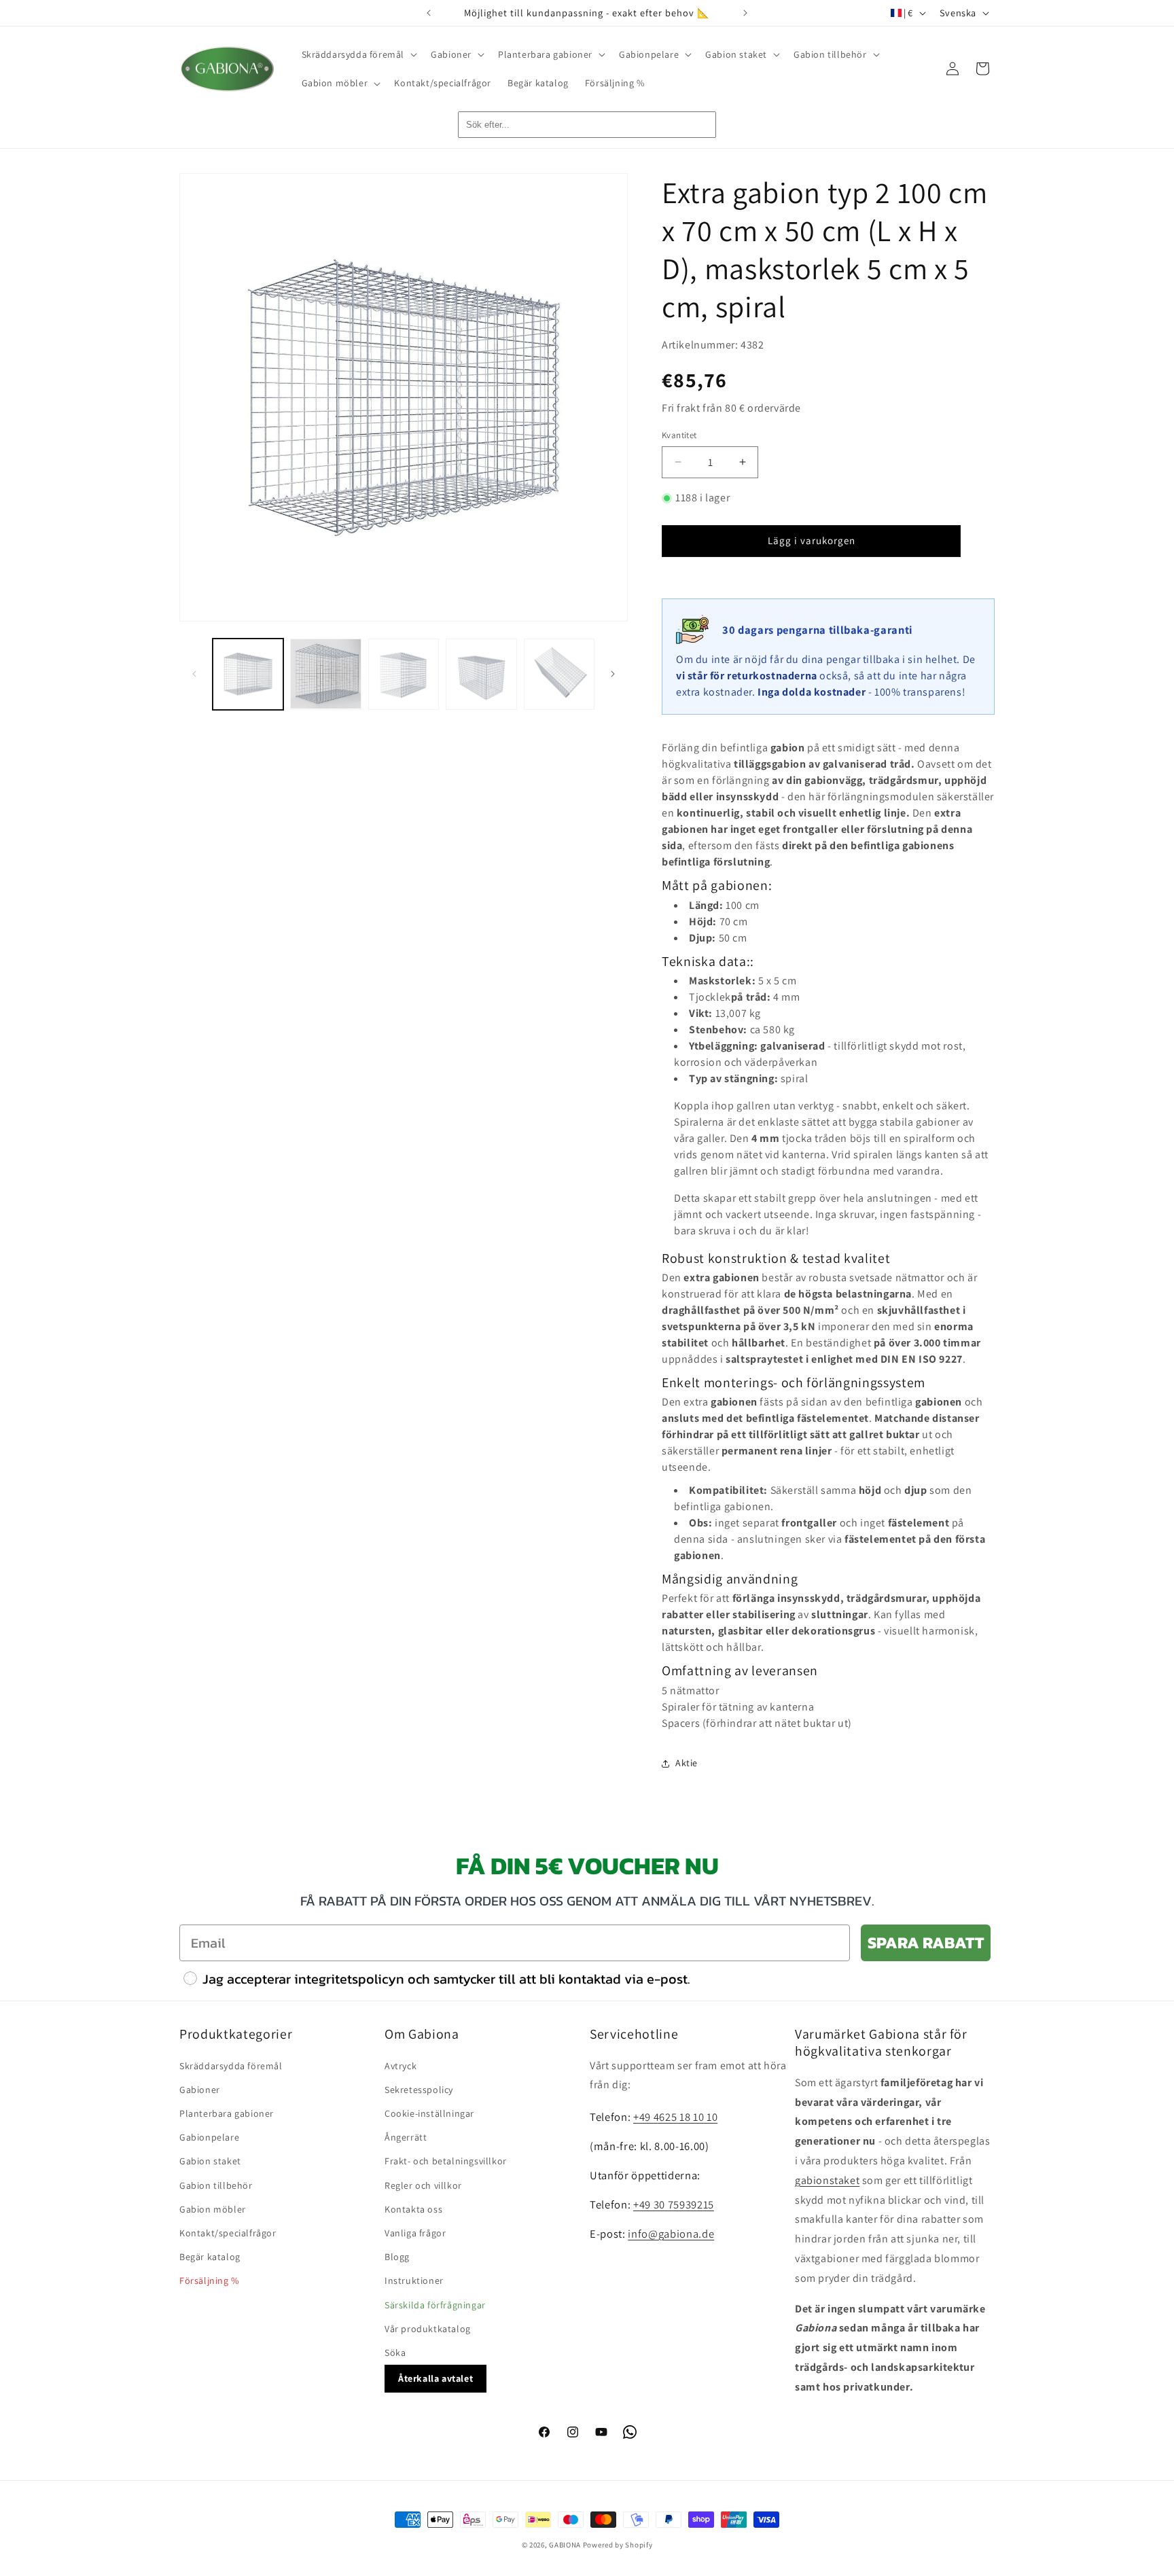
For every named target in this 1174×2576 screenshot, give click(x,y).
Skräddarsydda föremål (231, 2066)
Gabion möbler (213, 2209)
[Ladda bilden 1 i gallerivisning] (248, 674)
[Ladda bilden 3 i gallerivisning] (404, 674)
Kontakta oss (413, 2209)
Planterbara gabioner (227, 2113)
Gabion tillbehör (216, 2185)
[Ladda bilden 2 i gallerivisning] (325, 674)
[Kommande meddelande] (745, 13)
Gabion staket (210, 2161)
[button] (358, 54)
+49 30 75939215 (674, 2204)
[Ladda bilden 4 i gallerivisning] (481, 674)
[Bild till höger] (613, 674)
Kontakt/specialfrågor (228, 2233)
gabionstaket (827, 2180)
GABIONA (565, 2545)
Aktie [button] (687, 1763)
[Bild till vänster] (194, 674)
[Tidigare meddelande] (429, 13)
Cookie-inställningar (429, 2113)
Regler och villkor (423, 2185)
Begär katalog (210, 2257)
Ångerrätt (406, 2137)
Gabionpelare (209, 2137)
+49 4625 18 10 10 (675, 2117)
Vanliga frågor (415, 2233)
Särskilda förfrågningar (435, 2305)
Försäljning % (209, 2280)
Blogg (397, 2257)
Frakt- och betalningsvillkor (446, 2161)
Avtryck (401, 2066)
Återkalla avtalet (435, 2378)
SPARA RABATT (926, 1943)
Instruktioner (414, 2280)
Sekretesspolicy (419, 2090)
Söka (395, 2353)
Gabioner (200, 2090)
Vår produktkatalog (428, 2329)
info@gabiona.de (671, 2234)
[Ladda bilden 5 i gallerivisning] (559, 674)
